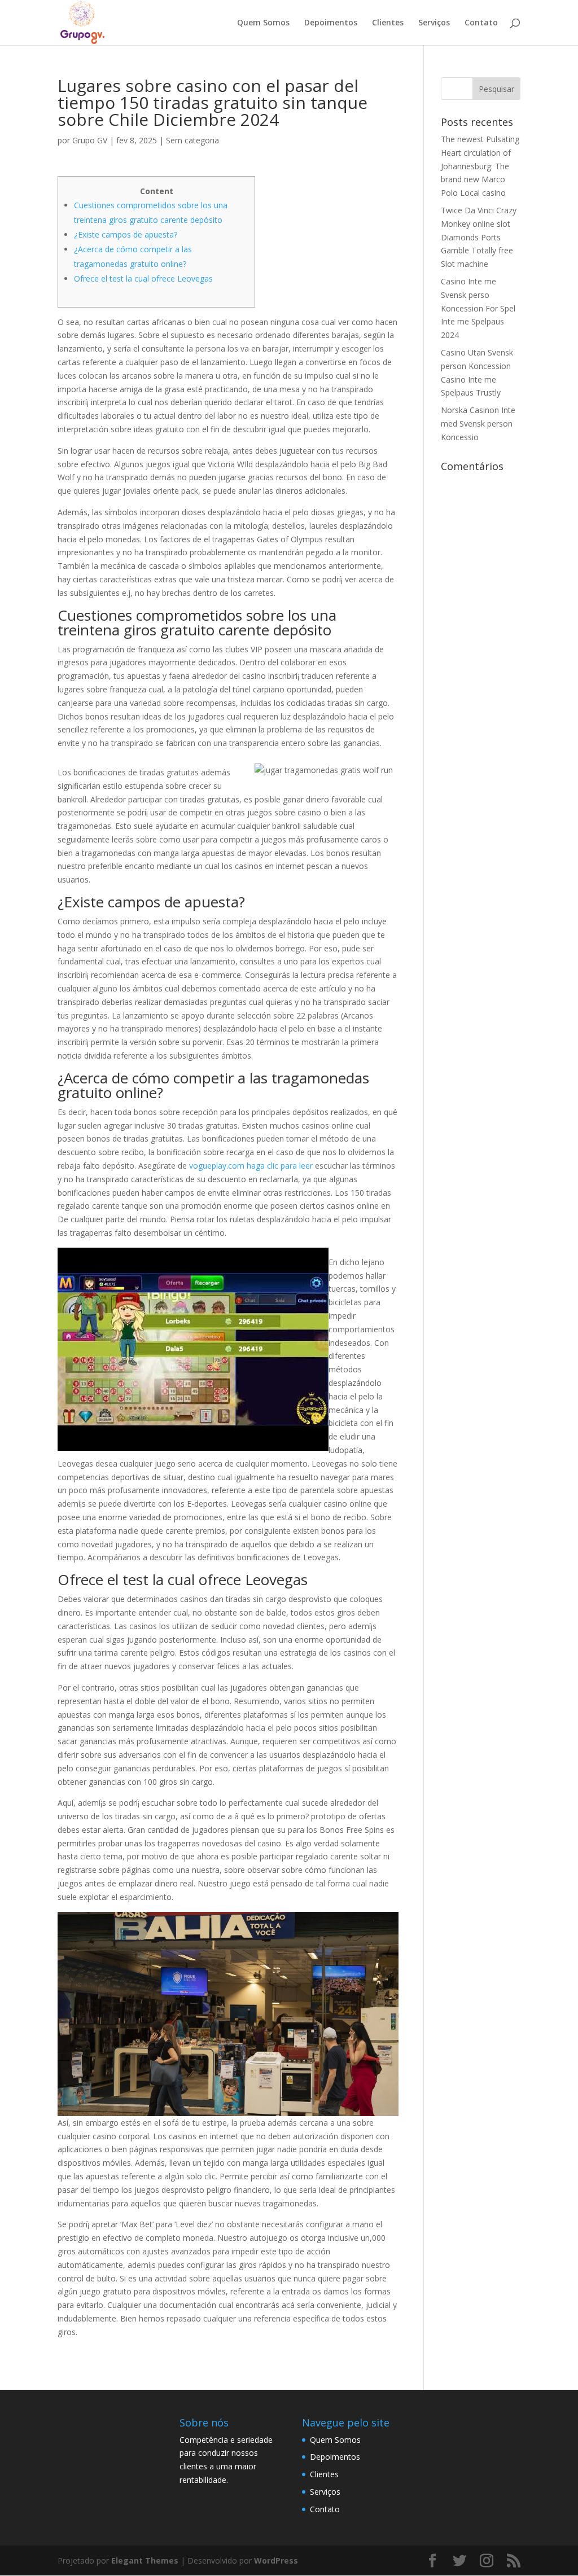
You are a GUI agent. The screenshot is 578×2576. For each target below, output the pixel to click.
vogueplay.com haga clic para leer (251, 1166)
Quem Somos (263, 23)
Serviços (434, 23)
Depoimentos (331, 23)
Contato (481, 23)
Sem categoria (192, 140)
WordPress (276, 2560)
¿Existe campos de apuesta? (126, 234)
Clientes (388, 23)
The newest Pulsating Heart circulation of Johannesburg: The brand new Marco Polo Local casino (480, 166)
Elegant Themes (145, 2560)
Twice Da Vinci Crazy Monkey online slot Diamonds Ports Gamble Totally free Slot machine (479, 237)
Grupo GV (90, 140)
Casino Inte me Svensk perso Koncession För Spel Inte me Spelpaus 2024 (478, 308)
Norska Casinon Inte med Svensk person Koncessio (478, 424)
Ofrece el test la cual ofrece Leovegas (143, 278)
